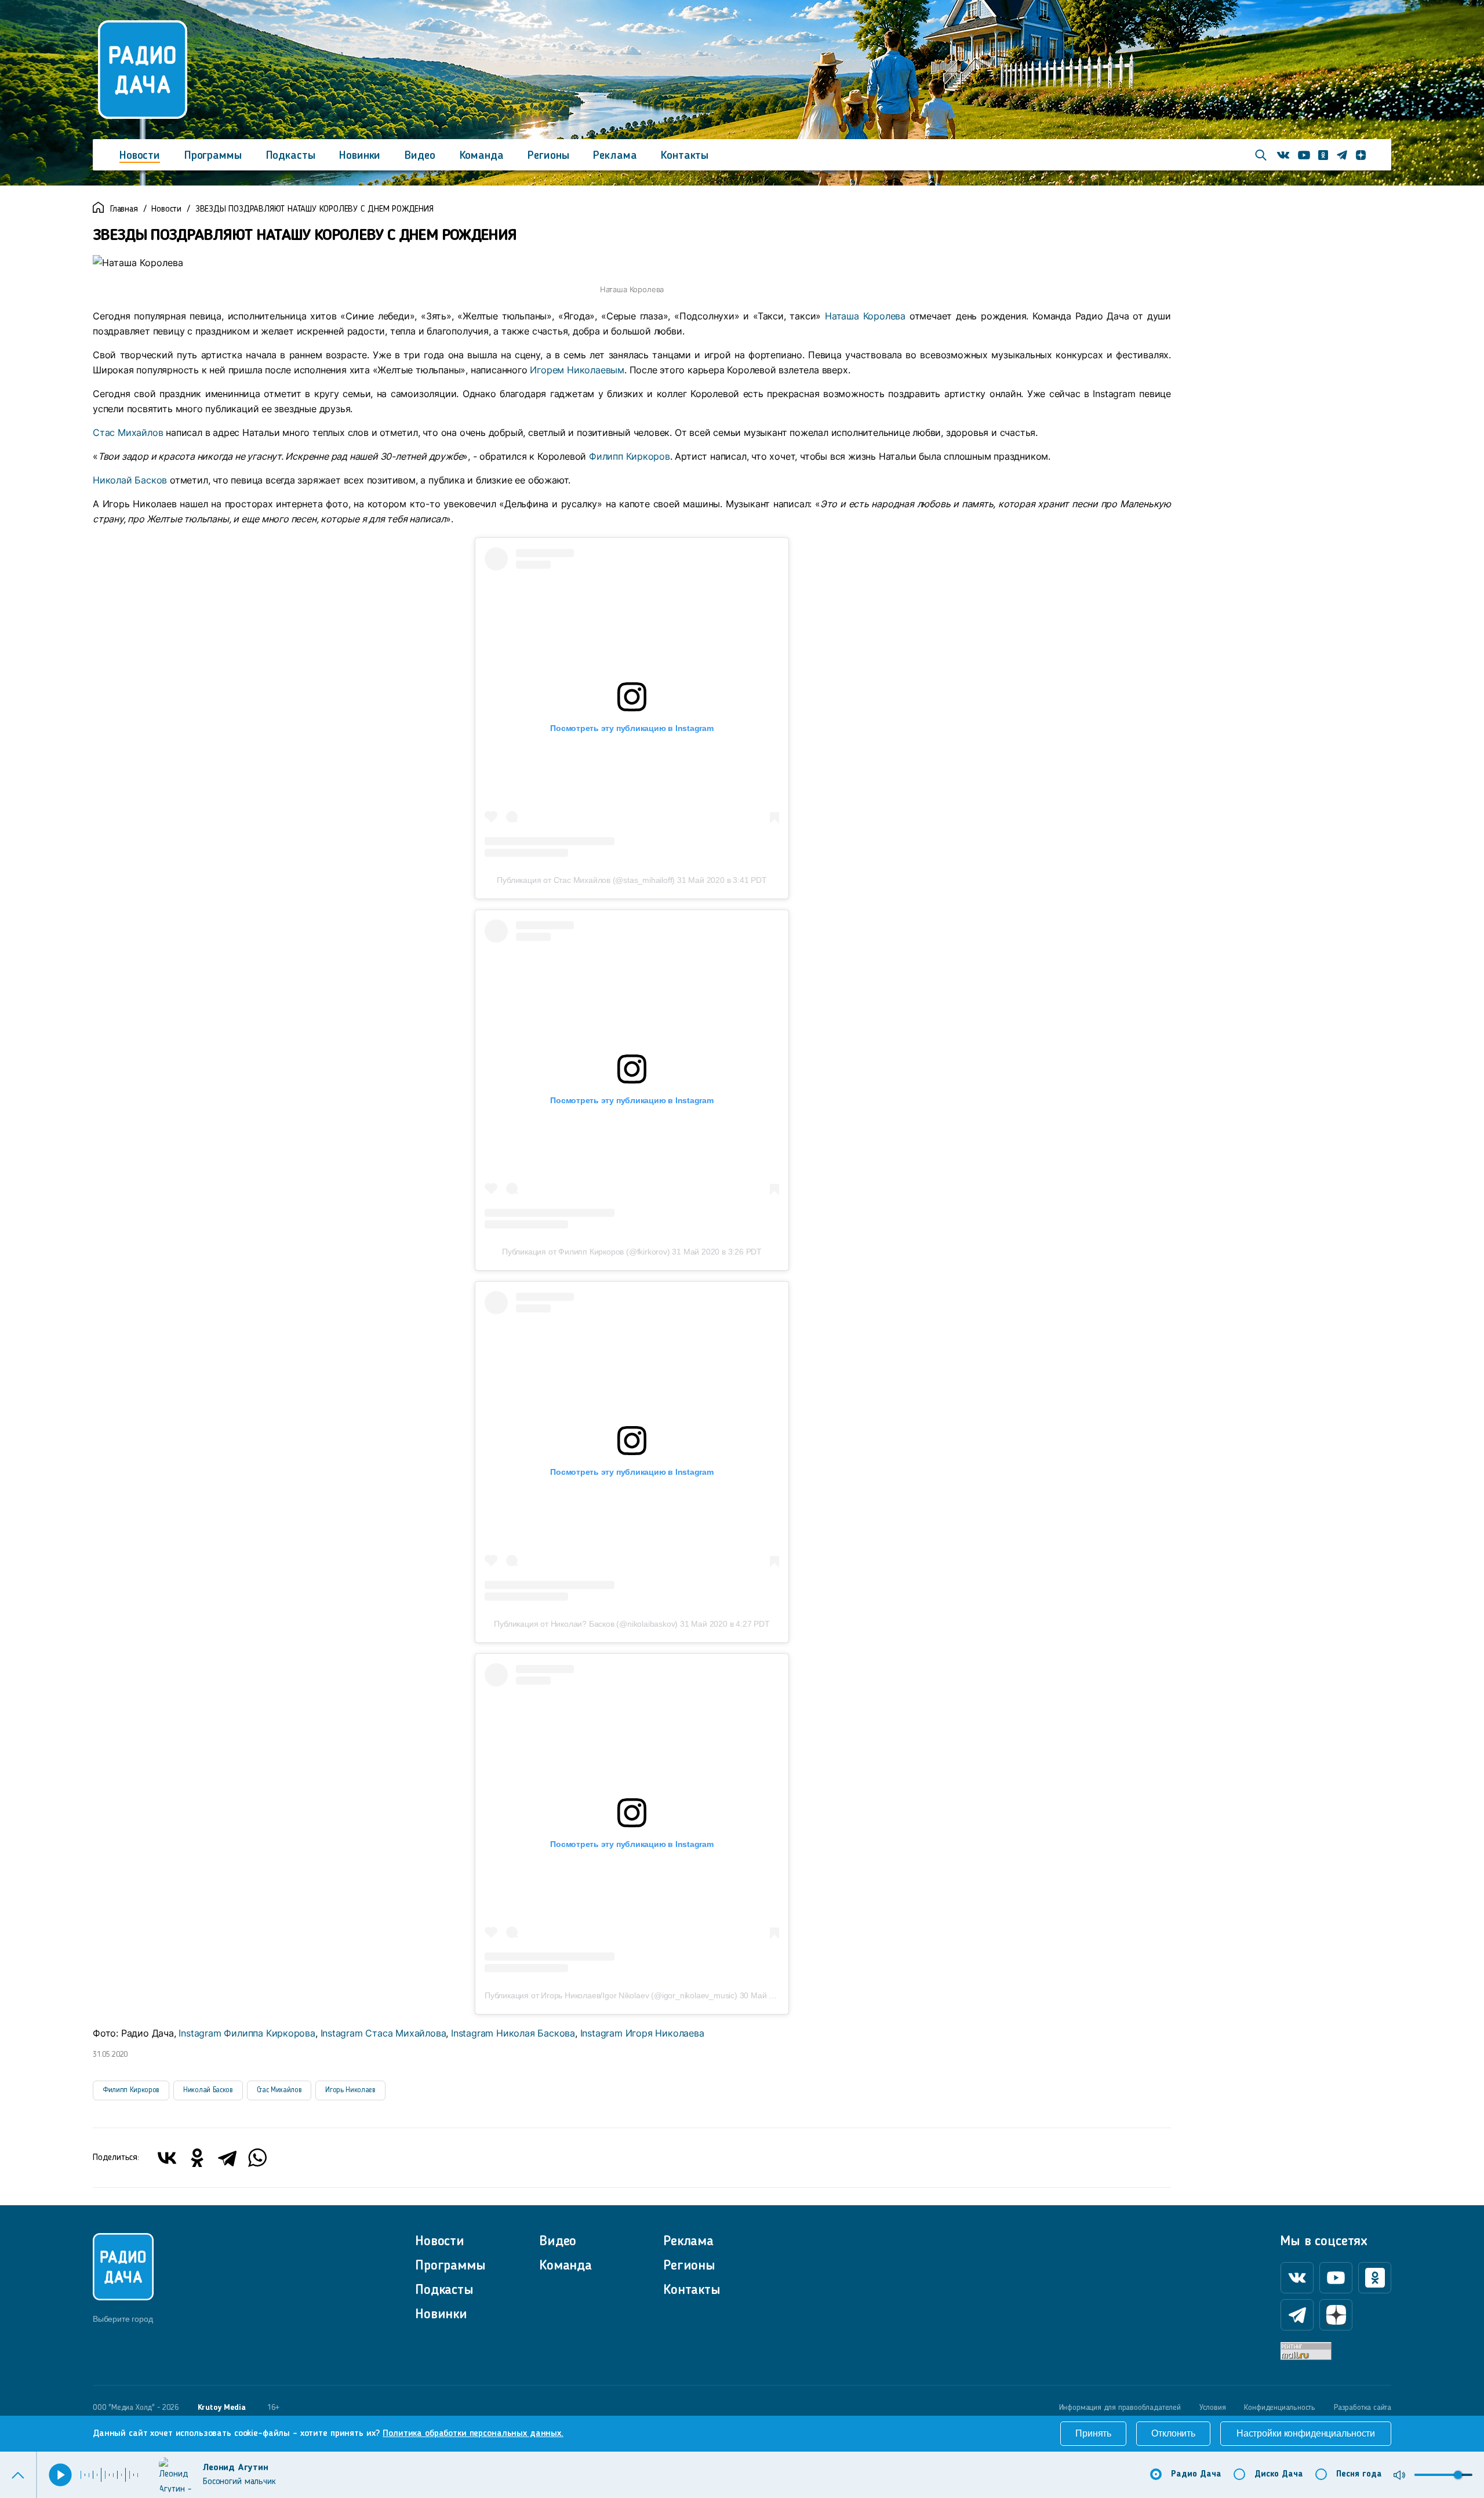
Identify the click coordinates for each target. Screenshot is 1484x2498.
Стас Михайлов (129, 432)
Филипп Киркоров (630, 456)
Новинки (360, 156)
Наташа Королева (865, 316)
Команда (482, 156)
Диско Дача (1279, 2475)
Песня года (1359, 2475)
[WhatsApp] (257, 2158)
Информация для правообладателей (1120, 2408)
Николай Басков (130, 480)
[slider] (1458, 2475)
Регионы (548, 156)
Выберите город (123, 2319)
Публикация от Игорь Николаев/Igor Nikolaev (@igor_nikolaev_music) (611, 1995)
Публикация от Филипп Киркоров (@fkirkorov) (586, 1252)
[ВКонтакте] (167, 2158)
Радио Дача (1196, 2475)
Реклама (615, 156)
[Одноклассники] (197, 2158)
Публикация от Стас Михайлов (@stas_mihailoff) (586, 880)
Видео (420, 156)
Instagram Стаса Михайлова (383, 2033)
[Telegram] (227, 2158)
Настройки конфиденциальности (1306, 2433)
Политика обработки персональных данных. (473, 2434)
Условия (1213, 2408)
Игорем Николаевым (577, 370)
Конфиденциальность (1280, 2408)
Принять (1093, 2433)
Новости (140, 156)
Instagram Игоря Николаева (642, 2033)
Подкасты (291, 156)
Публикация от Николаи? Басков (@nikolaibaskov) (586, 1624)
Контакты (685, 156)
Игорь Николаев (350, 2090)
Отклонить (1173, 2433)
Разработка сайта (1363, 2408)
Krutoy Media (222, 2408)
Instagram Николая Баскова (513, 2033)
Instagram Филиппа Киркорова (247, 2033)
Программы (213, 156)
